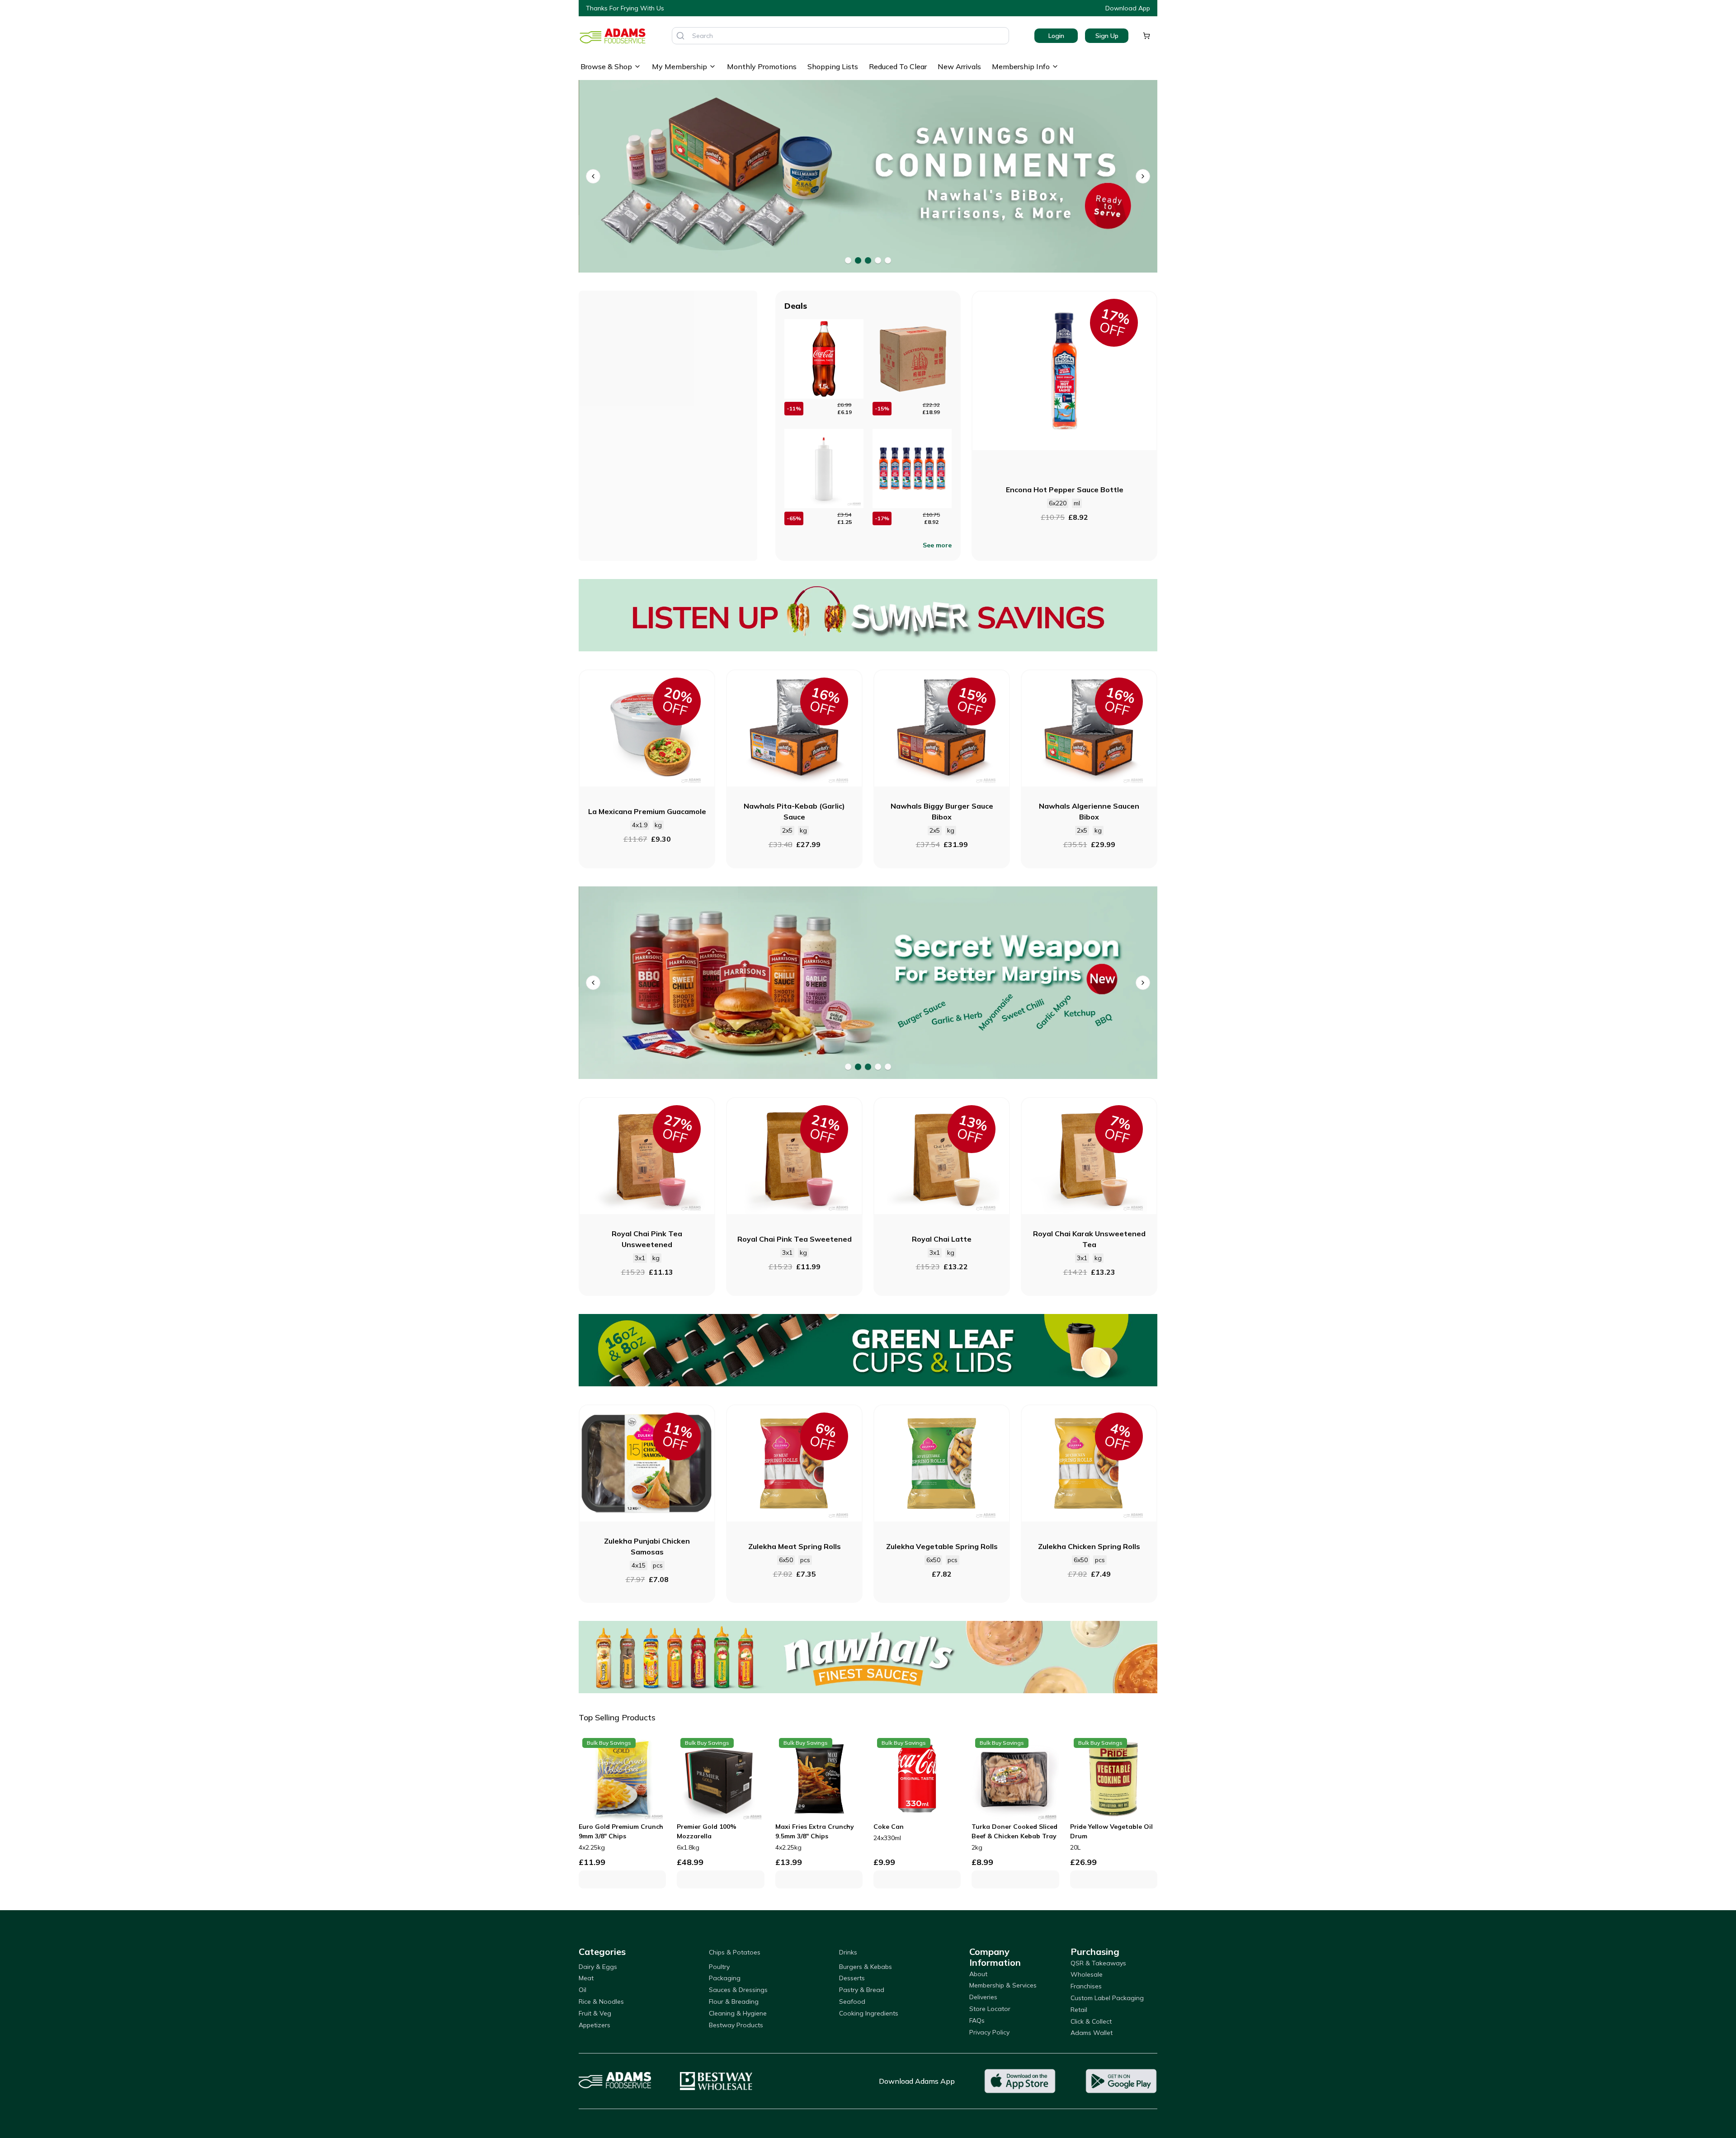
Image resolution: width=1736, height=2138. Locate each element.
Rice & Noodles (601, 2001)
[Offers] (868, 615)
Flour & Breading (734, 2001)
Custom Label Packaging (1107, 1998)
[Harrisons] (868, 983)
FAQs (977, 2020)
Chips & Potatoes (735, 1952)
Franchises (1086, 1986)
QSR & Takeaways (1098, 1963)
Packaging (725, 1978)
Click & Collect (1091, 2021)
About (978, 1974)
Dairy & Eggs (598, 1967)
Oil (583, 1990)
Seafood (852, 2001)
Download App (1128, 8)
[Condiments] (868, 177)
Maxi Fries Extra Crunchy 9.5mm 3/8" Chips (815, 1831)
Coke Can (889, 1827)
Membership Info (1021, 66)
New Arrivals (959, 66)
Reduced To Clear (898, 66)
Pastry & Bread (862, 1990)
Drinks (848, 1952)
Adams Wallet (1092, 2033)
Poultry (719, 1967)
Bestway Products (736, 2025)
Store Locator (990, 2009)
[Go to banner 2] (858, 260)
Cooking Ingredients (869, 2013)
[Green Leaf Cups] (868, 1350)
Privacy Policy (989, 2032)
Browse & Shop (606, 66)
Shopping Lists (833, 66)
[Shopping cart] (1146, 36)
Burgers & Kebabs (866, 1967)
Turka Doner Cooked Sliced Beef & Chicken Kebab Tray (1014, 1831)
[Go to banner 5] (888, 260)
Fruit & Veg (595, 2013)
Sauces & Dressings (738, 1990)
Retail (1079, 2010)
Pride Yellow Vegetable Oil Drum (1111, 1831)
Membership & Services (1003, 1985)
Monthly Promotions (762, 66)
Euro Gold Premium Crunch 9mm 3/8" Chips (621, 1831)
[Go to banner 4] (878, 260)
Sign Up (1107, 36)
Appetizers (594, 2025)
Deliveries (983, 1997)
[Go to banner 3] (868, 260)
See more (937, 545)
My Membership (679, 66)
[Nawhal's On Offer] (868, 1657)
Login (1056, 36)
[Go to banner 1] (848, 260)
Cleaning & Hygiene (738, 2013)
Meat (586, 1978)
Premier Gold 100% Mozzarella (707, 1831)
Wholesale (1087, 1974)
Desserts (852, 1978)
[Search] (680, 36)
